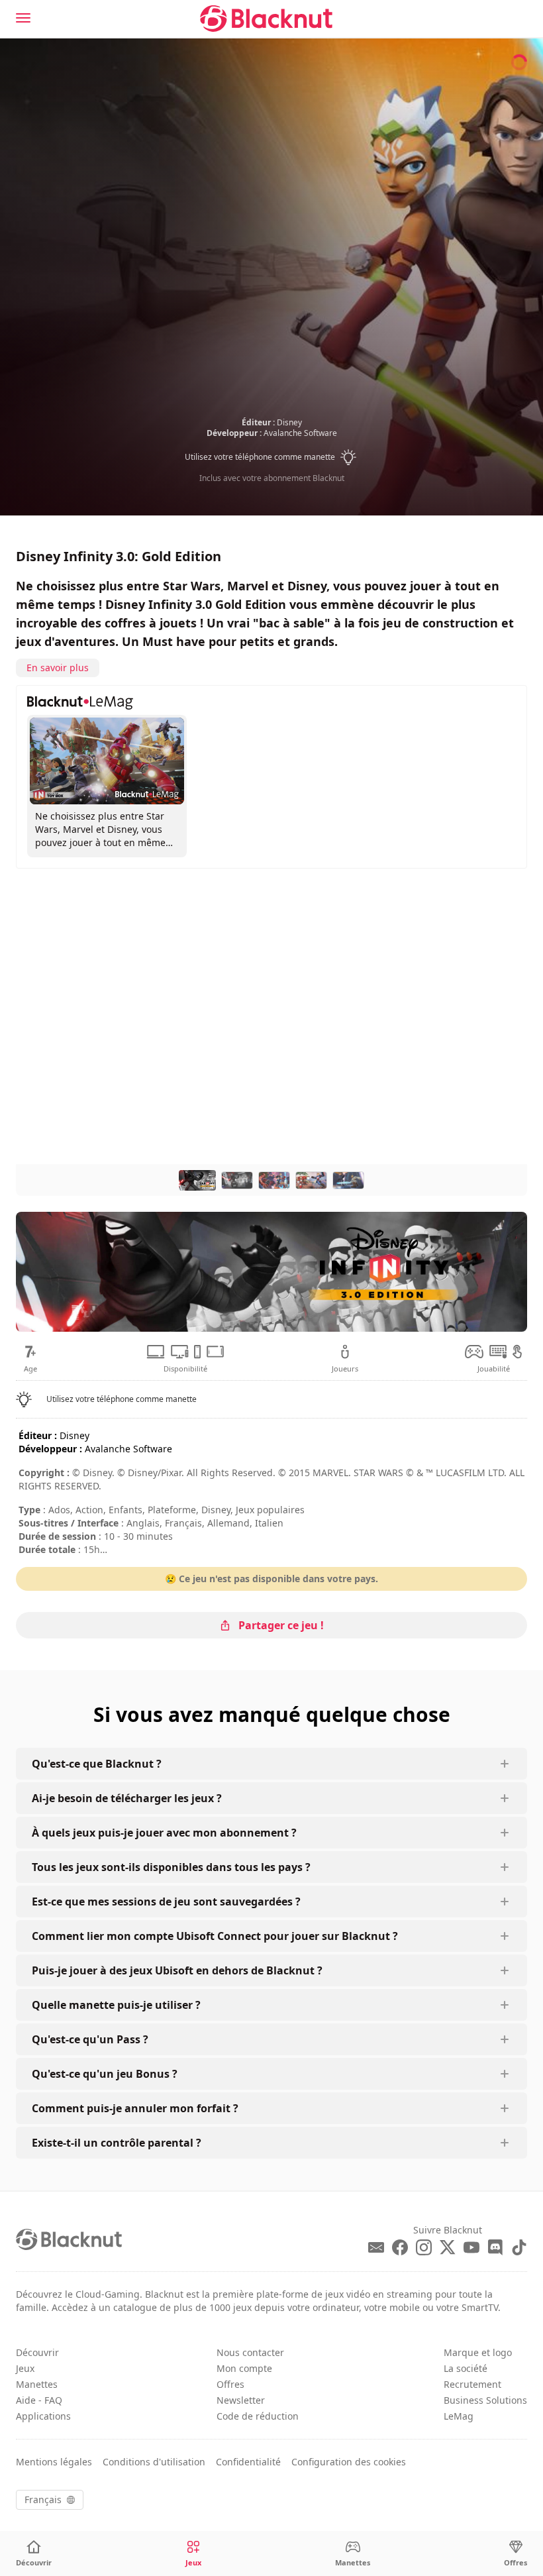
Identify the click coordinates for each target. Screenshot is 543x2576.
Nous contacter (250, 2352)
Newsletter (241, 2400)
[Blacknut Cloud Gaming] (266, 19)
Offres (230, 2384)
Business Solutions (485, 2400)
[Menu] (23, 18)
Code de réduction (258, 2416)
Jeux (25, 2368)
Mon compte (244, 2368)
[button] (272, 457)
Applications (43, 2416)
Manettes (37, 2384)
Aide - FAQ (39, 2400)
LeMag (459, 2416)
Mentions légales (54, 2462)
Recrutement (472, 2384)
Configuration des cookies (349, 2462)
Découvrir (37, 2352)
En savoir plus (58, 668)
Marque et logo (478, 2352)
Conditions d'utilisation (154, 2462)
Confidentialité (248, 2462)
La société (466, 2368)
